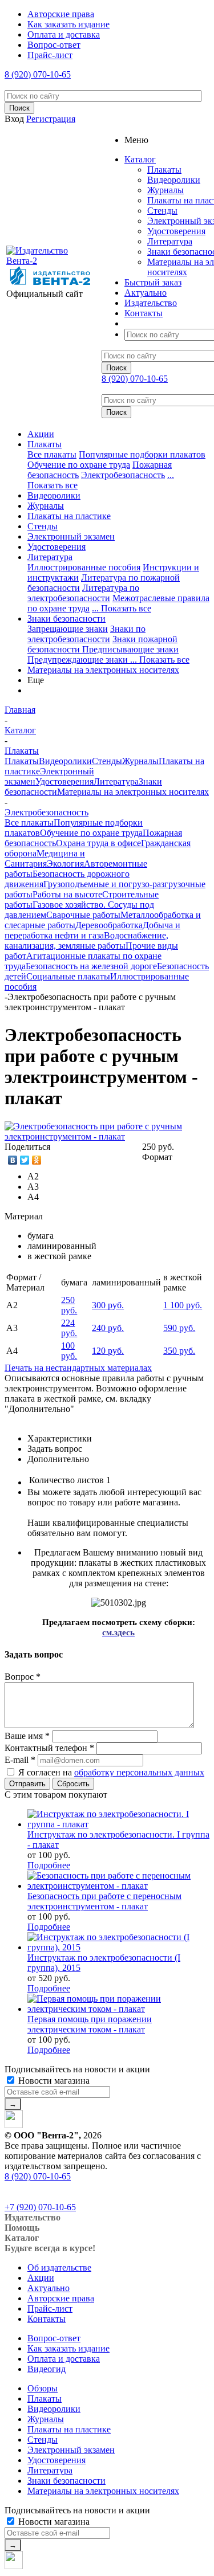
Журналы (165, 190)
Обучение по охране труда (79, 465)
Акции (41, 434)
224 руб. (69, 1328)
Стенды (162, 211)
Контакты (47, 2319)
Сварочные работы (83, 915)
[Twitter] (25, 1160)
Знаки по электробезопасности (86, 634)
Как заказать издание (68, 2348)
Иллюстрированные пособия (84, 567)
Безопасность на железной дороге (91, 966)
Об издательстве (59, 2267)
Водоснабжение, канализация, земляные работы (86, 940)
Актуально (49, 2288)
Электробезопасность (123, 475)
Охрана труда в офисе (98, 843)
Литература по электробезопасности (83, 593)
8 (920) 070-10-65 (38, 74)
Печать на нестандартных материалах (78, 1368)
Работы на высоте (67, 894)
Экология (65, 864)
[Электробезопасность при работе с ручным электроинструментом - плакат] (107, 1136)
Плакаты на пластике (69, 516)
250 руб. (69, 1305)
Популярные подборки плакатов (142, 454)
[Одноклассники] (37, 1160)
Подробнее (49, 1865)
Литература (170, 241)
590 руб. (179, 1328)
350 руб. (179, 1351)
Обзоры (43, 2388)
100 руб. (69, 1351)
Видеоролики (174, 180)
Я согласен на (111, 1772)
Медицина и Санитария (45, 858)
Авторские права (61, 2298)
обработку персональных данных (139, 1772)
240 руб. (108, 1328)
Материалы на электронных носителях (103, 670)
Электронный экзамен (71, 536)
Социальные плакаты (68, 976)
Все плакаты (52, 454)
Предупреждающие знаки (79, 660)
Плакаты (164, 170)
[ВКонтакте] (13, 1160)
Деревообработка (109, 925)
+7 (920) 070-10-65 (40, 2207)
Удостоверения (176, 231)
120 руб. (108, 1351)
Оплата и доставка (64, 2359)
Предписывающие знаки (130, 649)
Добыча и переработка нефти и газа (92, 930)
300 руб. (108, 1305)
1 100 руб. (183, 1305)
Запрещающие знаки (68, 629)
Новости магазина (53, 2081)
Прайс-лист (50, 2308)
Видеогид (47, 2369)
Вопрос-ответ (54, 2338)
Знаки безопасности (66, 619)
